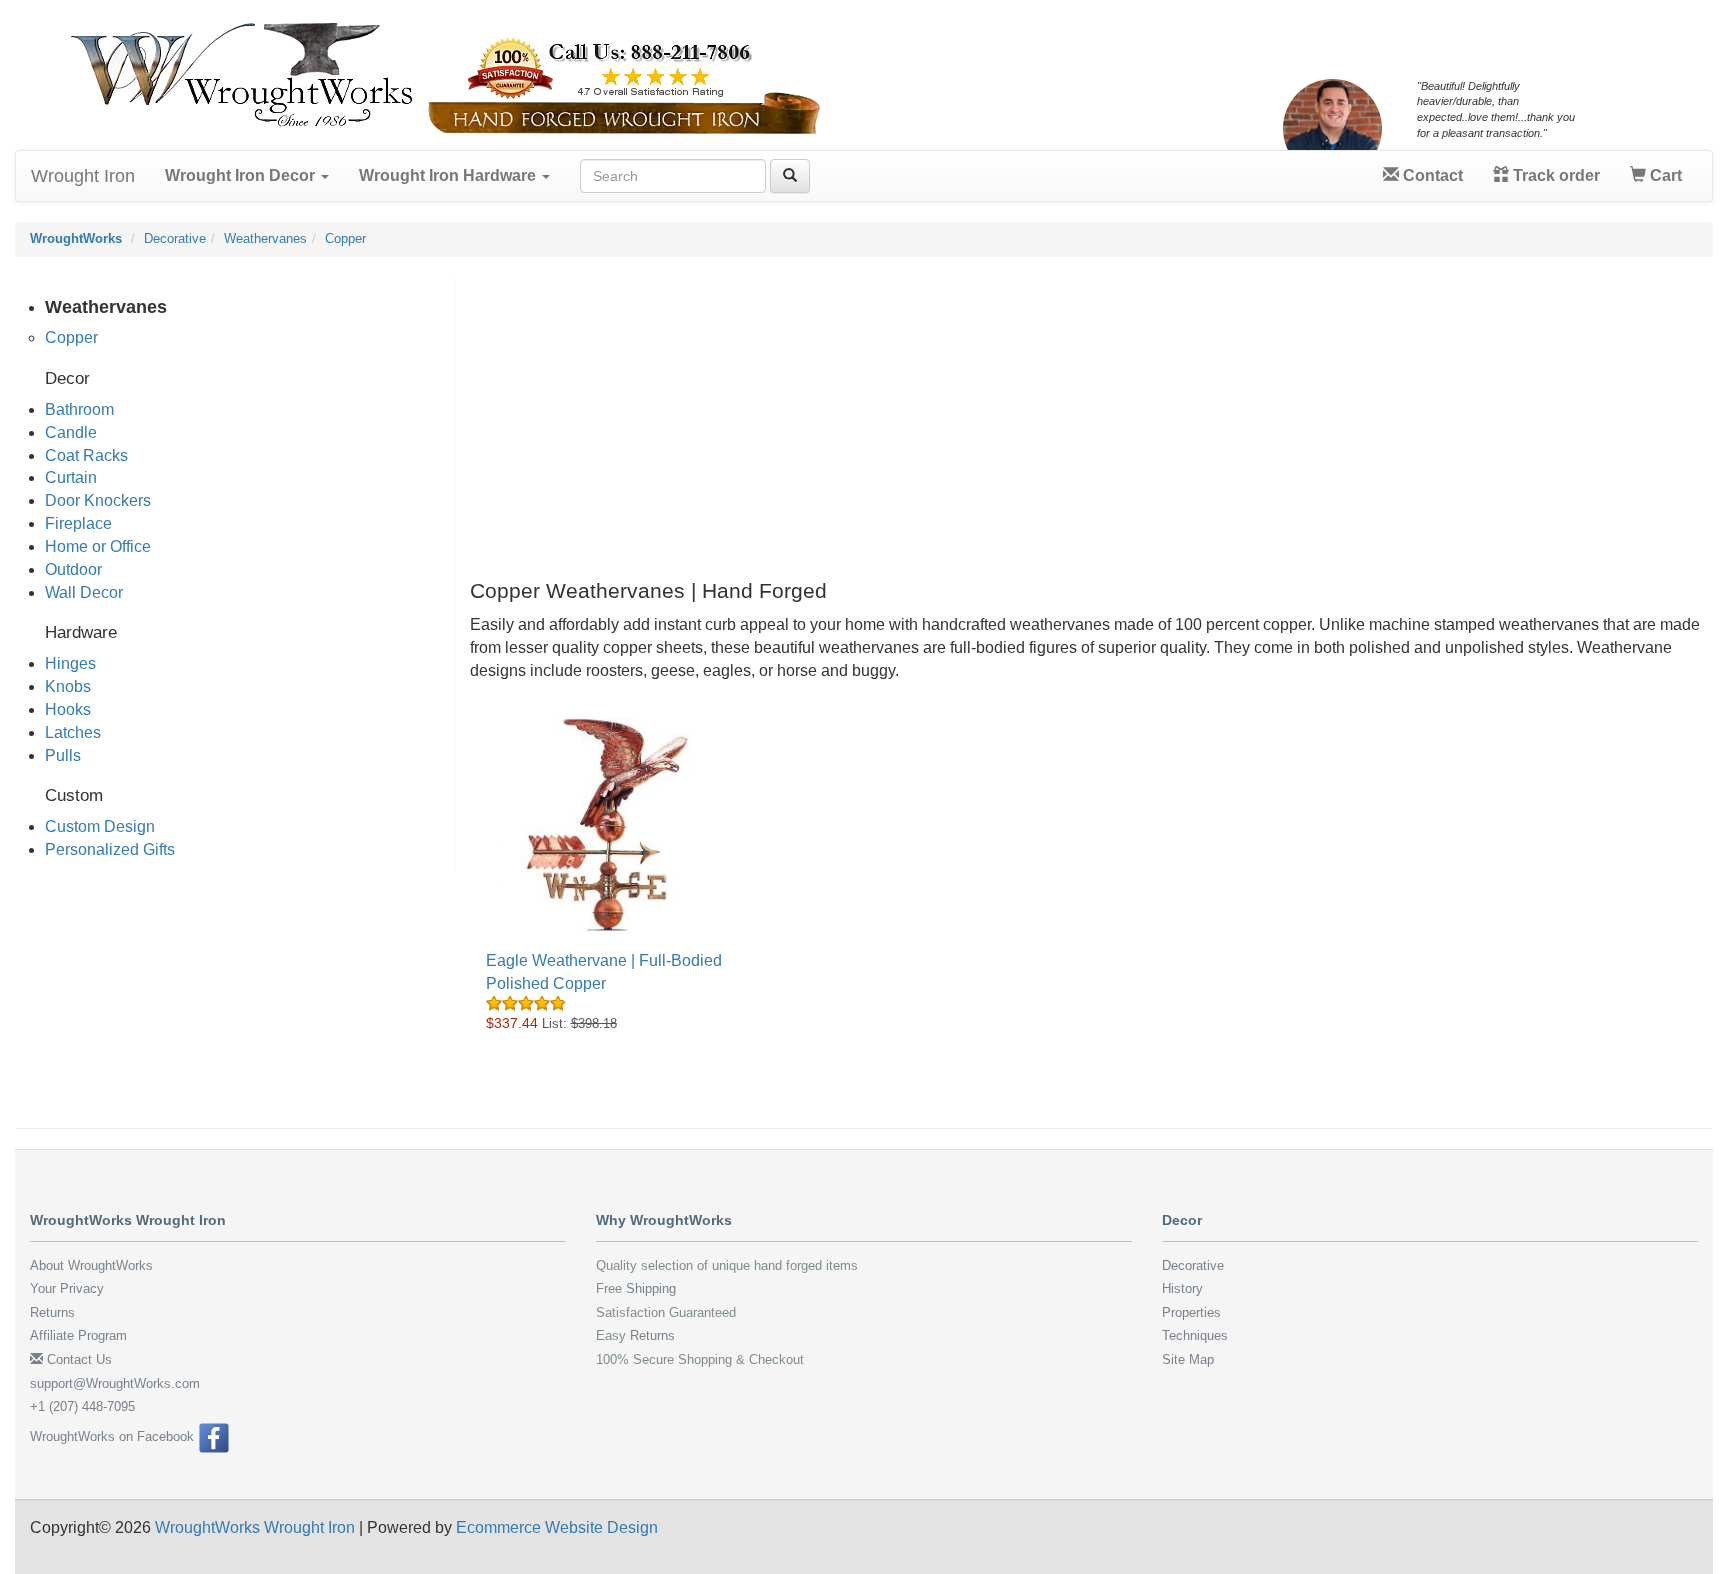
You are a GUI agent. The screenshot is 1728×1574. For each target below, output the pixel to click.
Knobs (68, 686)
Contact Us (77, 1359)
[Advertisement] (1070, 417)
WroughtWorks (76, 238)
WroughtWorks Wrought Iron (255, 1527)
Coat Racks (86, 455)
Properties (1191, 1312)
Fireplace (78, 523)
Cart (1664, 175)
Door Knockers (98, 500)
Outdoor (73, 569)
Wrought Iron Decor (242, 175)
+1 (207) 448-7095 (82, 1406)
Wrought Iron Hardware (449, 175)
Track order (1554, 175)
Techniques (1195, 1335)
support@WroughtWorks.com (115, 1383)
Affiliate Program (78, 1335)
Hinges (70, 663)
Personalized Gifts (110, 849)
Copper (345, 238)
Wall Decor (84, 592)
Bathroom (79, 409)
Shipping (651, 1288)
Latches (73, 732)
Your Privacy (67, 1288)
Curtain (71, 477)
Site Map (1188, 1359)
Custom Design (100, 826)
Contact (1431, 175)
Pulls (63, 755)
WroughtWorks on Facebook (114, 1436)
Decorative (175, 238)
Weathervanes (265, 238)
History (1182, 1288)
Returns (52, 1312)
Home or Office (98, 546)
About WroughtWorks (91, 1265)
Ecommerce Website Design (557, 1527)
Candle (71, 432)
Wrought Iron (83, 176)
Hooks (68, 709)
